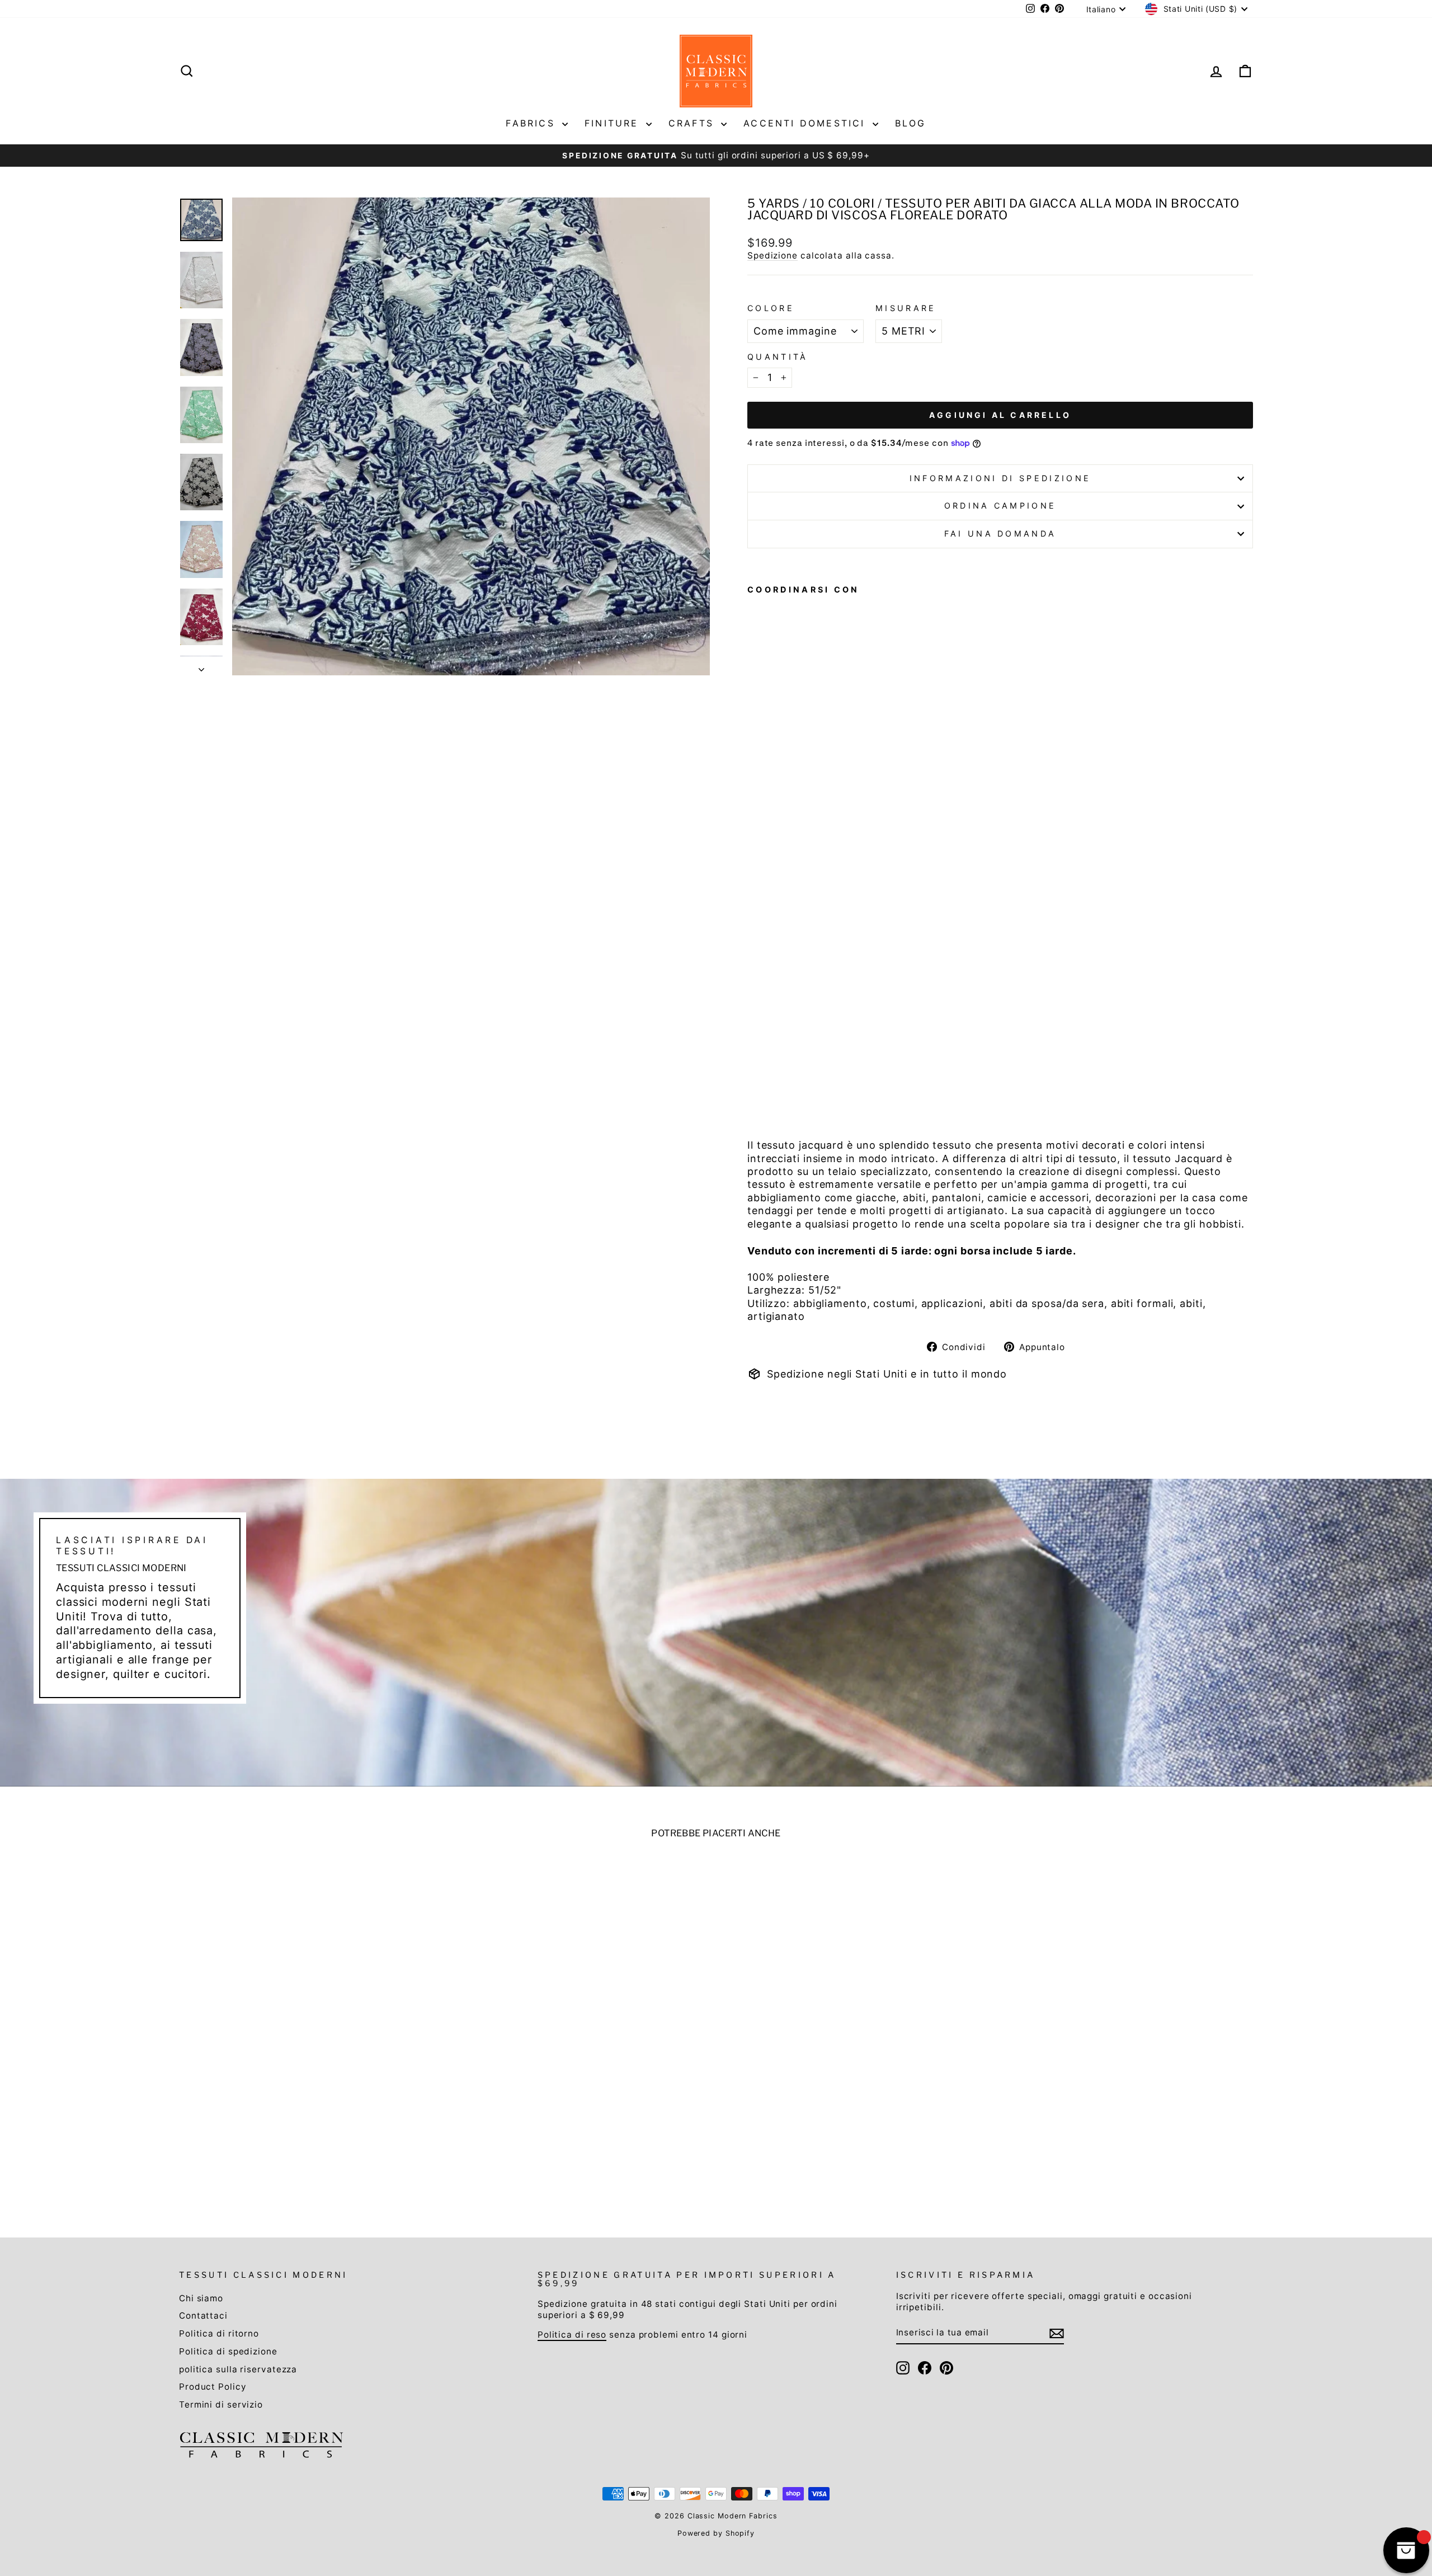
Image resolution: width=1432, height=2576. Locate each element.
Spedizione (772, 255)
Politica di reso (572, 2335)
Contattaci (203, 2316)
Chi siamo (201, 2298)
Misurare (906, 308)
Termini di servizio (221, 2405)
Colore (771, 308)
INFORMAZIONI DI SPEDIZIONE (1000, 478)
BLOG (911, 123)
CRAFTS (693, 123)
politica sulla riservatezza (238, 2369)
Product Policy (213, 2387)
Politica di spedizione (228, 2351)
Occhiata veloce (308, 2112)
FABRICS (533, 123)
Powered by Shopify (716, 2533)
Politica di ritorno (219, 2333)
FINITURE (614, 123)
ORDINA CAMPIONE (1000, 506)
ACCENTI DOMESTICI (807, 123)
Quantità (778, 357)
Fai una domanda (1000, 533)
